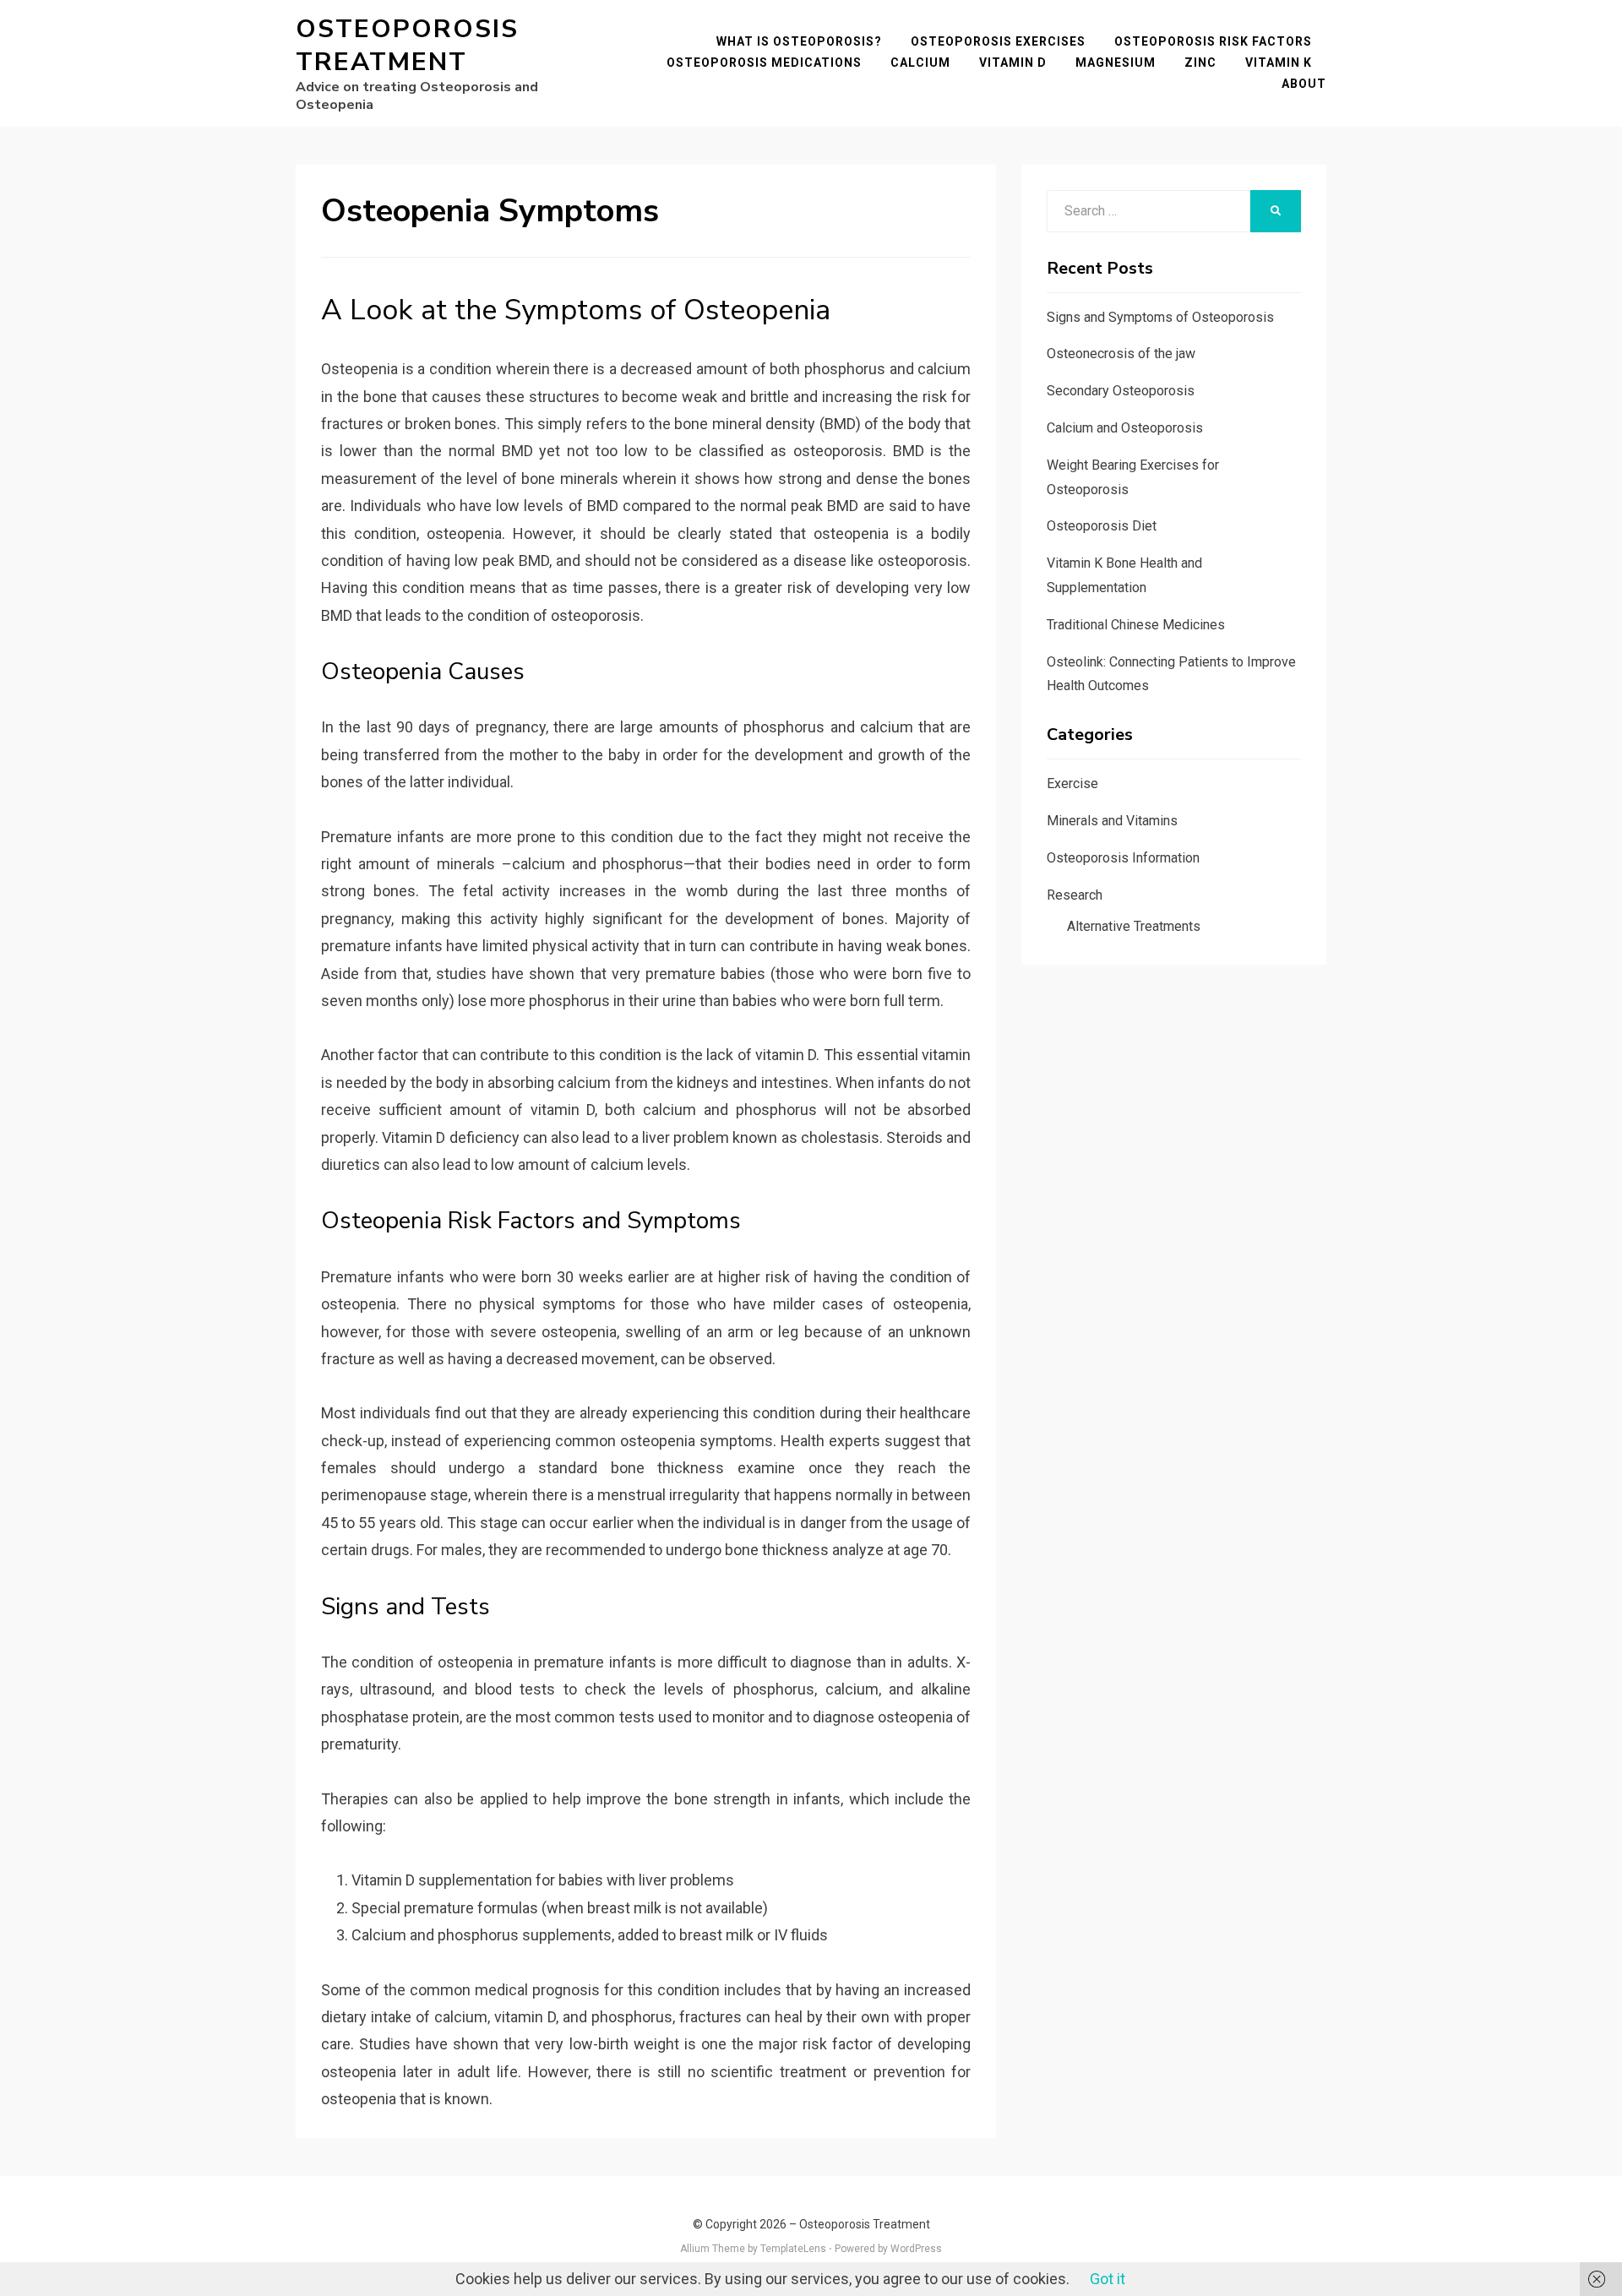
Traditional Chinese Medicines (1136, 625)
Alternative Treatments (1134, 926)
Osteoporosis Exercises (998, 41)
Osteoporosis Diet (1102, 526)
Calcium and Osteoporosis (1125, 428)
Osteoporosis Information (1123, 858)
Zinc (1200, 63)
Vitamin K (1279, 63)
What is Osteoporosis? (799, 41)
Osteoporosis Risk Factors (1213, 41)
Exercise (1072, 783)
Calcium (920, 63)
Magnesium (1116, 63)
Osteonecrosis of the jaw (1121, 354)
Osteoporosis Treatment (407, 46)
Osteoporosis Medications (764, 63)
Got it (1108, 2279)
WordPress (916, 2249)
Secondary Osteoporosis (1121, 391)
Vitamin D (1013, 63)
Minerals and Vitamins (1112, 821)
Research (1075, 895)
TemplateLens (793, 2249)
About (1304, 84)
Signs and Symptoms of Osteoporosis (1160, 317)
